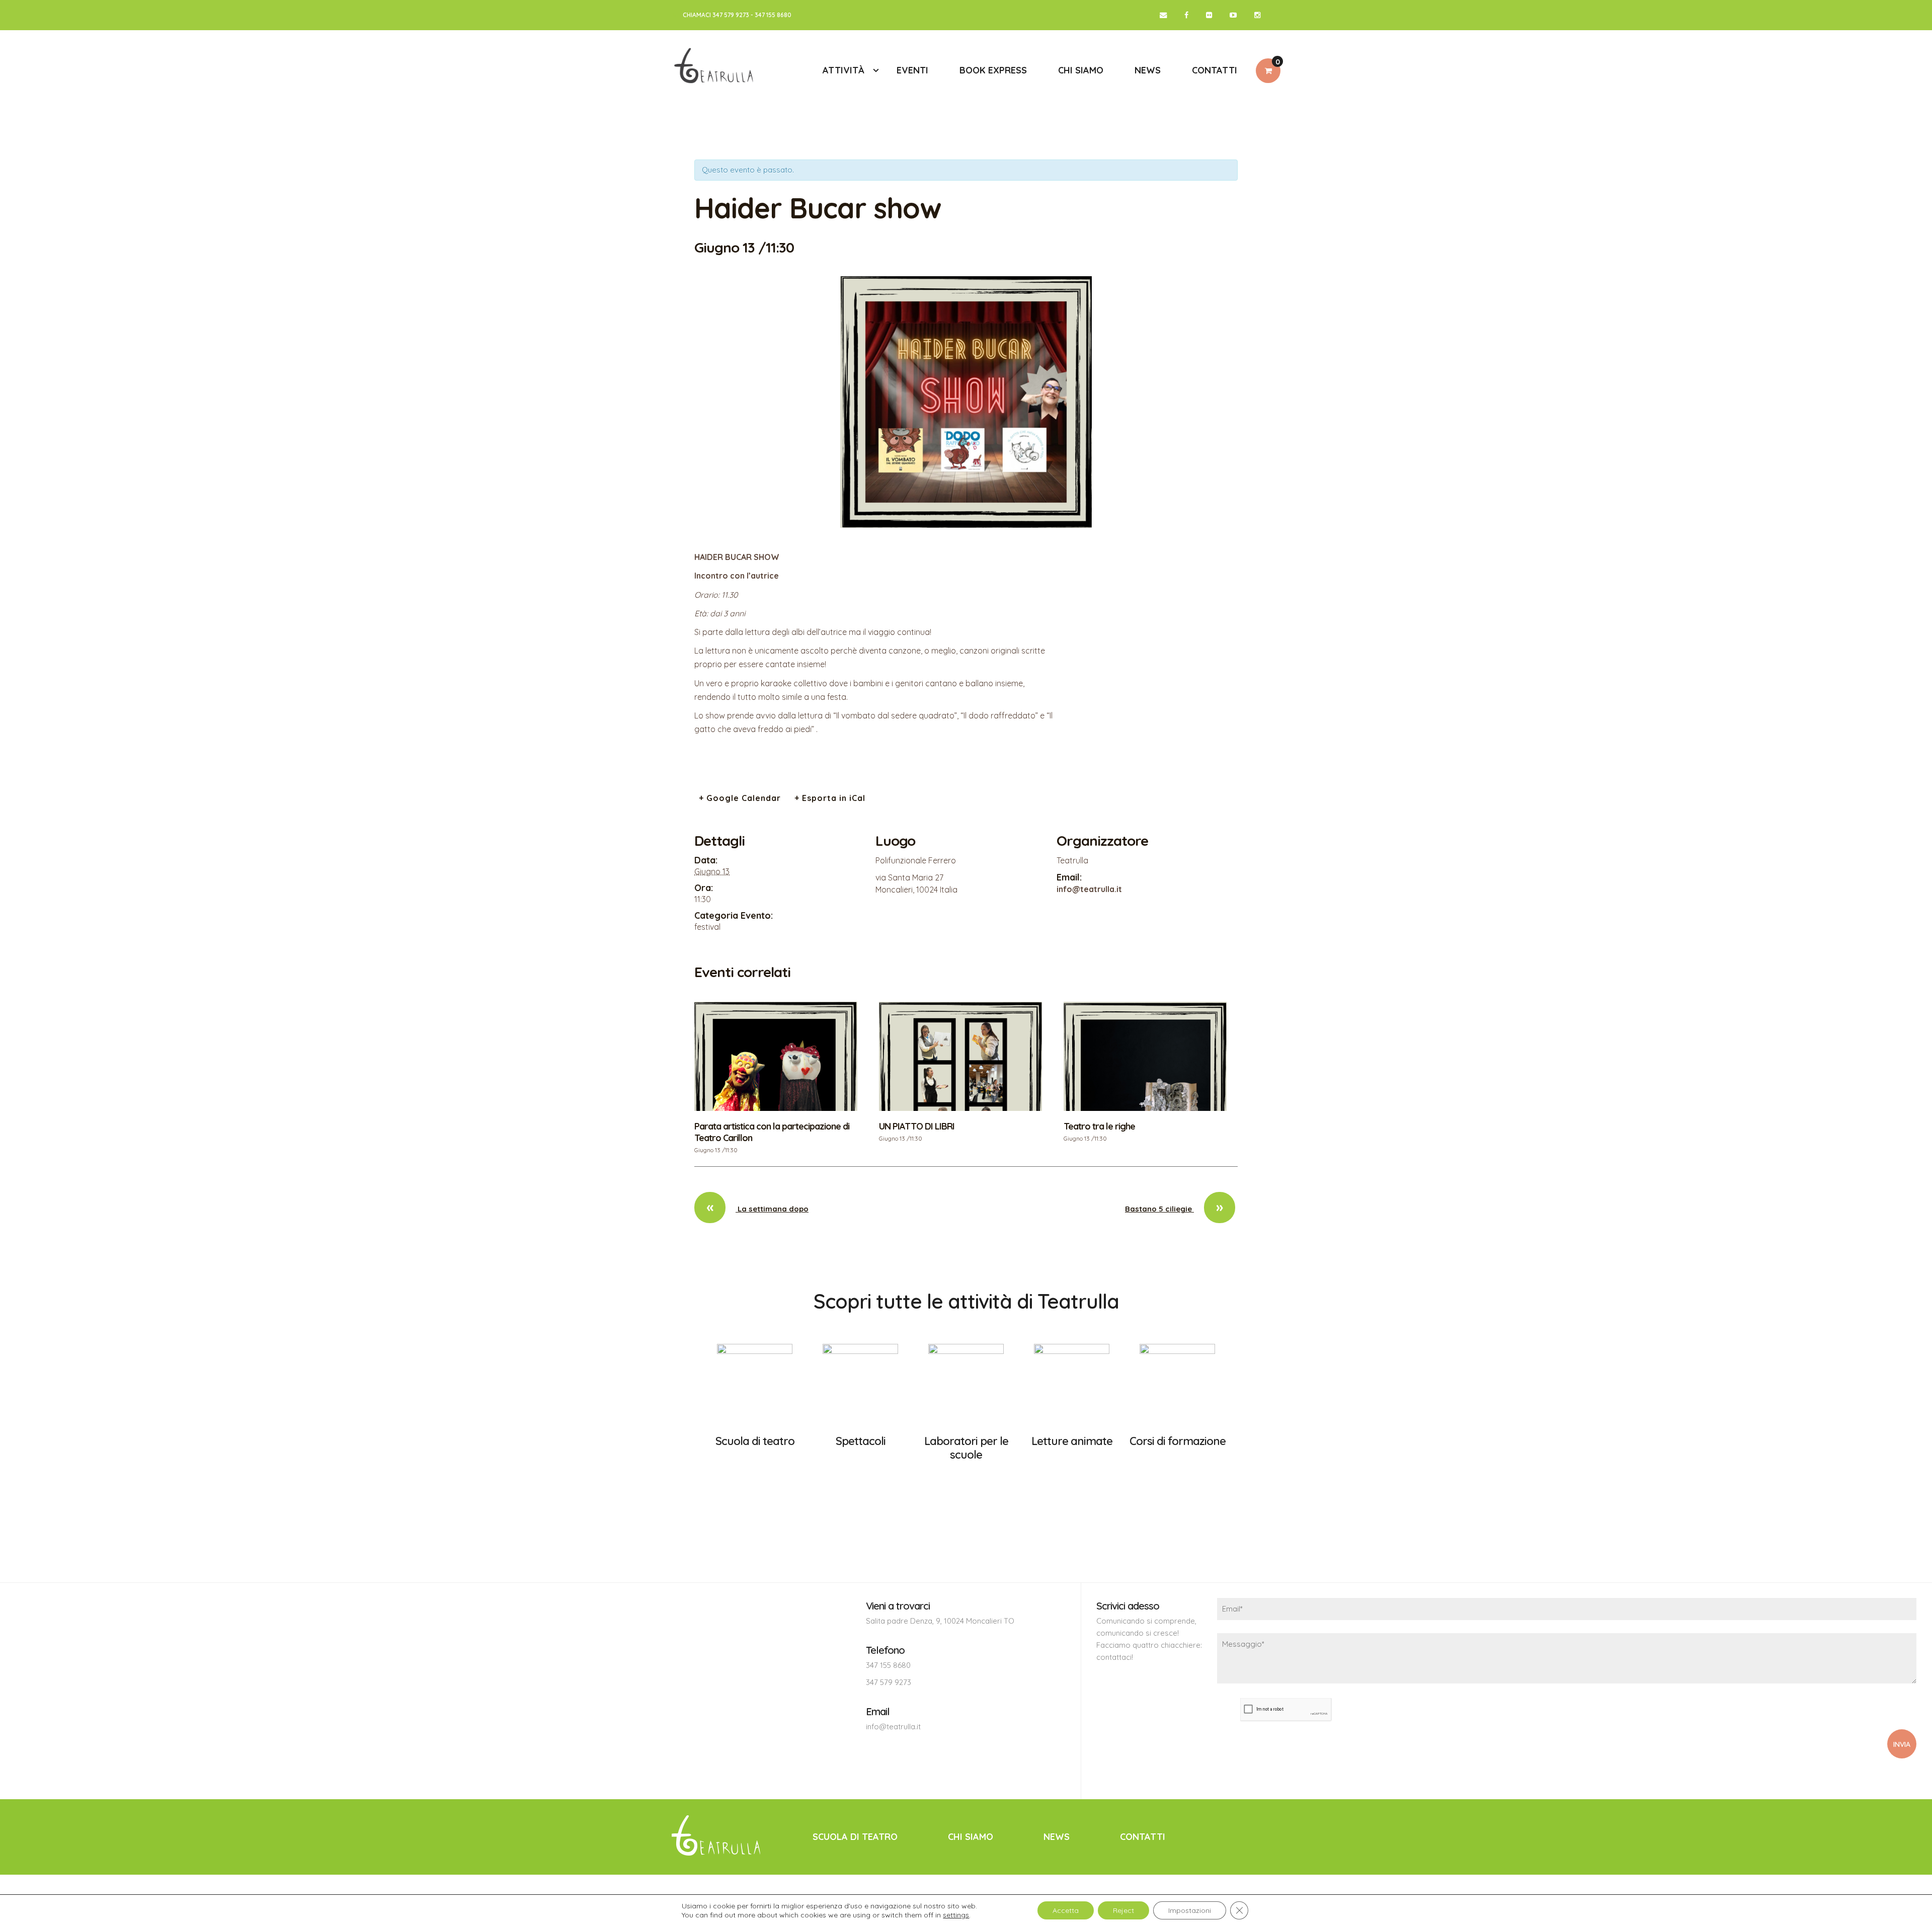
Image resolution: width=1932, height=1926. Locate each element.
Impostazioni (1190, 1910)
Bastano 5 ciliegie (1174, 1209)
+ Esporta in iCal (830, 798)
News (1057, 1837)
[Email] (1163, 15)
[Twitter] (1209, 15)
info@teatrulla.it (893, 1727)
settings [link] (956, 1915)
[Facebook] (1186, 15)
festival (707, 927)
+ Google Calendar (740, 798)
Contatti (1143, 1837)
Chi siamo (971, 1837)
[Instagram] (1257, 15)
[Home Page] (718, 1836)
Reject (1123, 1910)
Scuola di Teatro (855, 1837)
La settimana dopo (757, 1209)
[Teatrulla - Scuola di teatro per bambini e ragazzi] (715, 70)
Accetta (1066, 1910)
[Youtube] (1233, 15)
